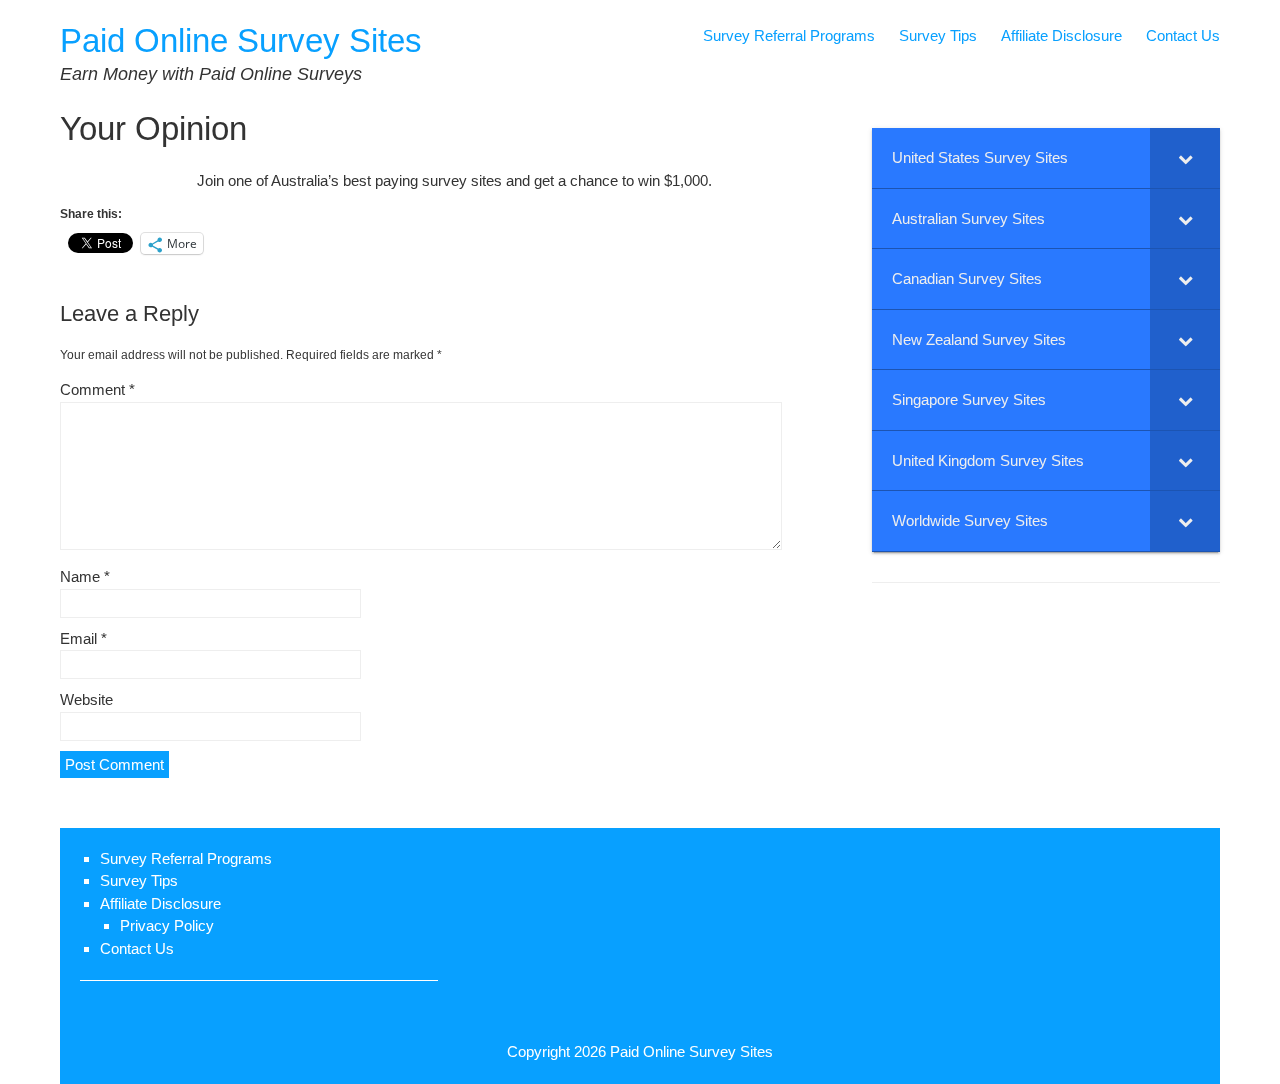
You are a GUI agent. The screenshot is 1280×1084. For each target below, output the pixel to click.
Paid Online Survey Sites (241, 40)
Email (83, 638)
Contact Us (1183, 35)
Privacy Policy (167, 925)
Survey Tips (938, 35)
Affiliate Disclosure (1061, 35)
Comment (97, 389)
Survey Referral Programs (789, 35)
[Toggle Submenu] (1185, 158)
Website (86, 699)
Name (85, 576)
